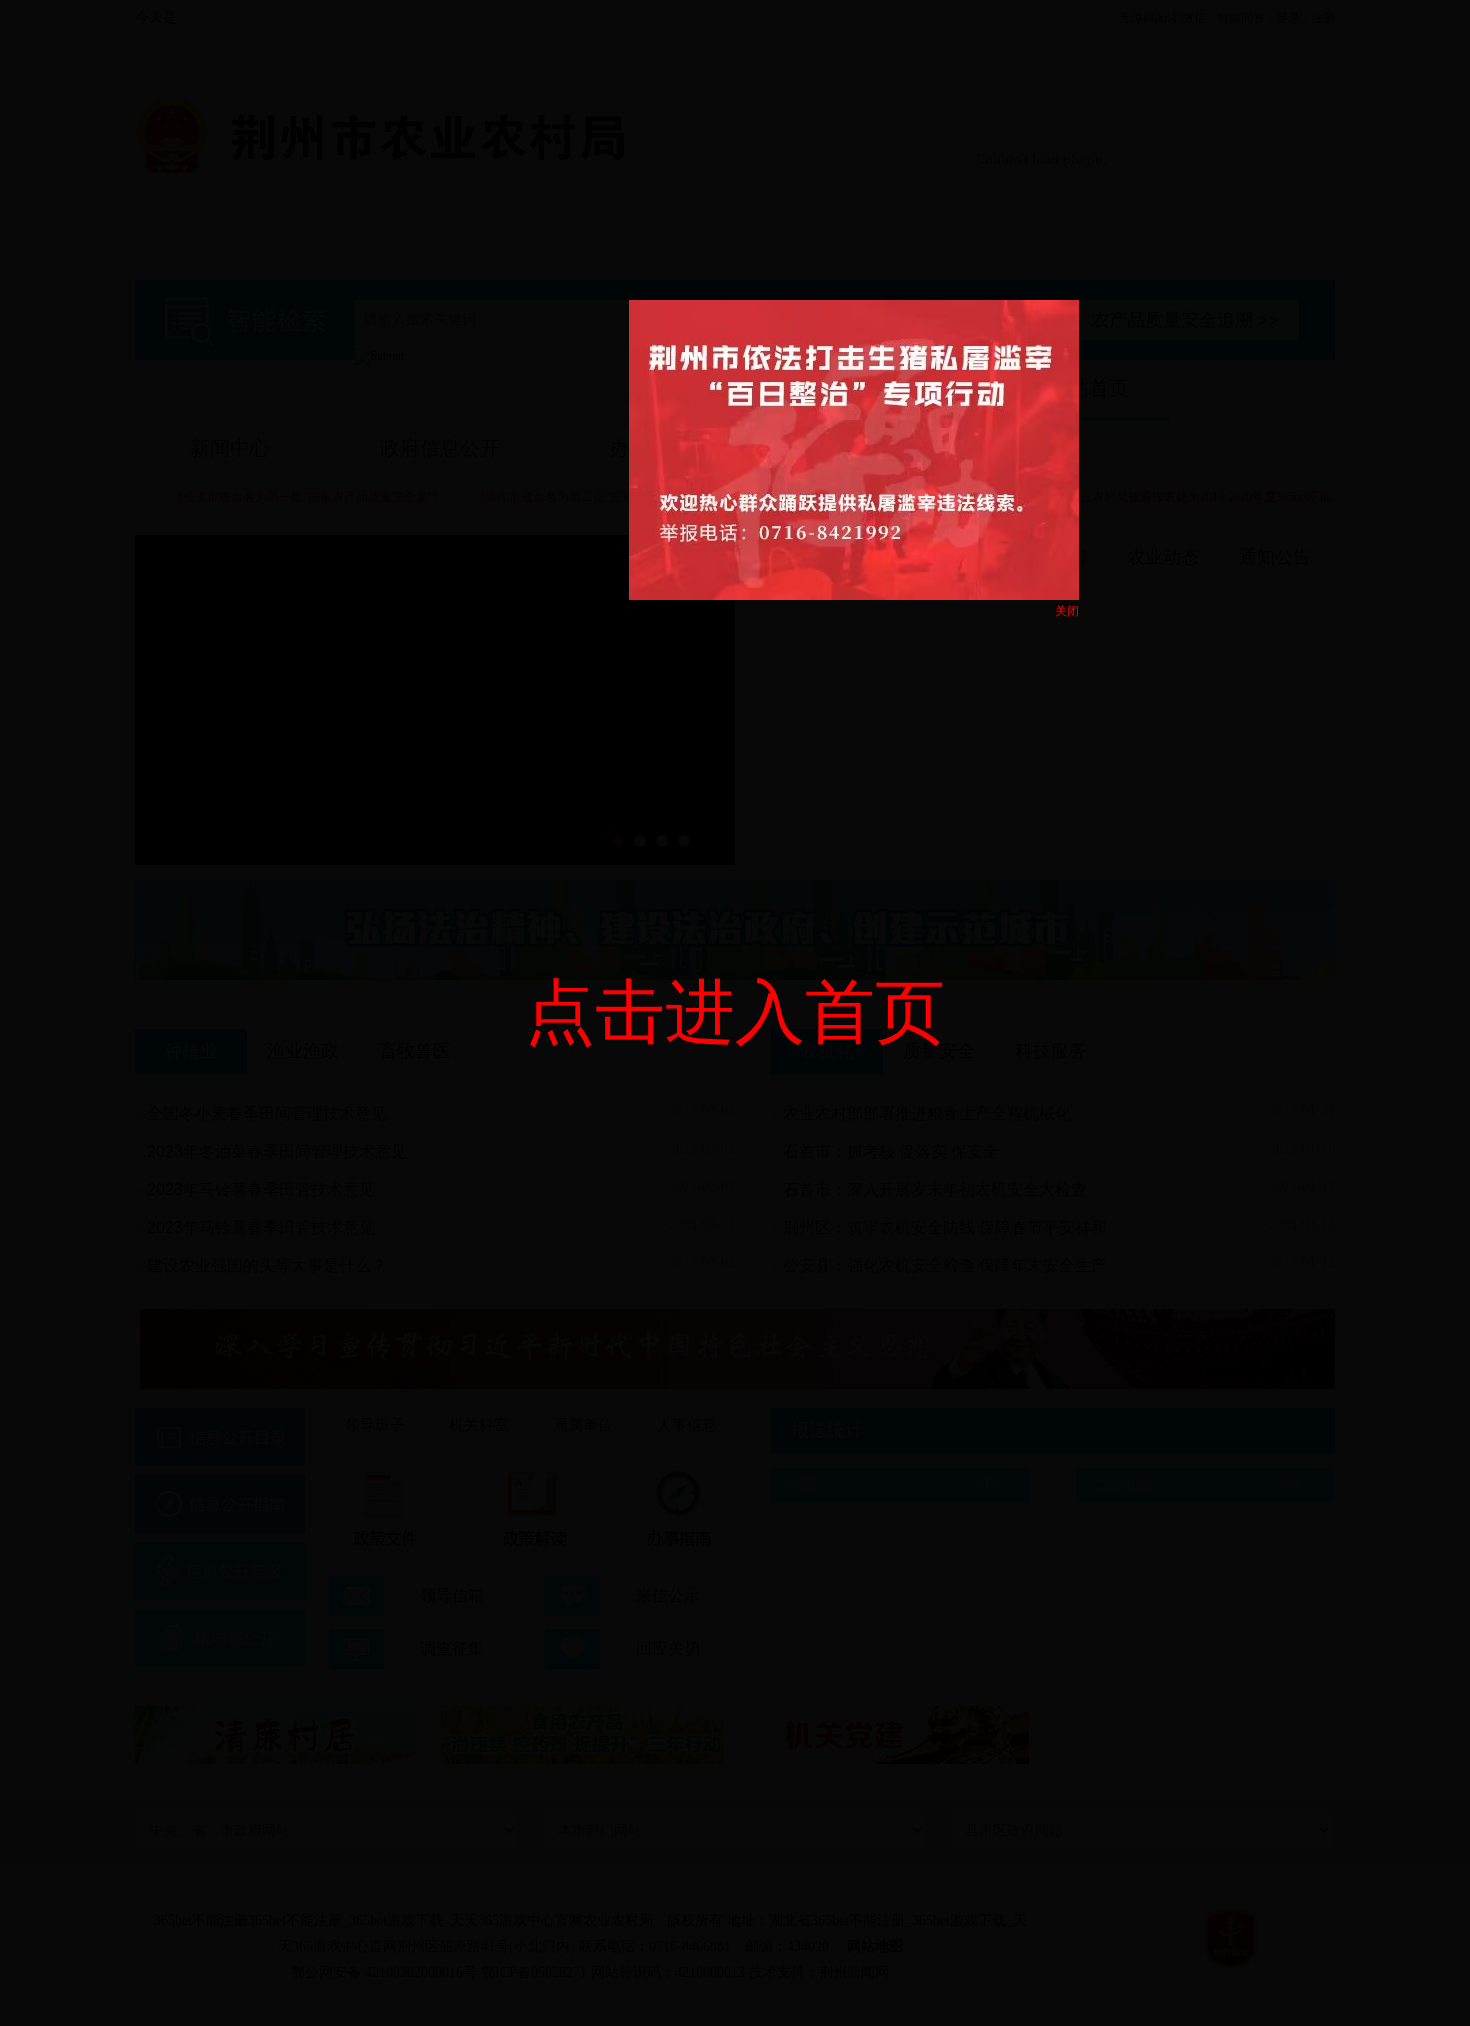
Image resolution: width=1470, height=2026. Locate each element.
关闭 (1067, 611)
